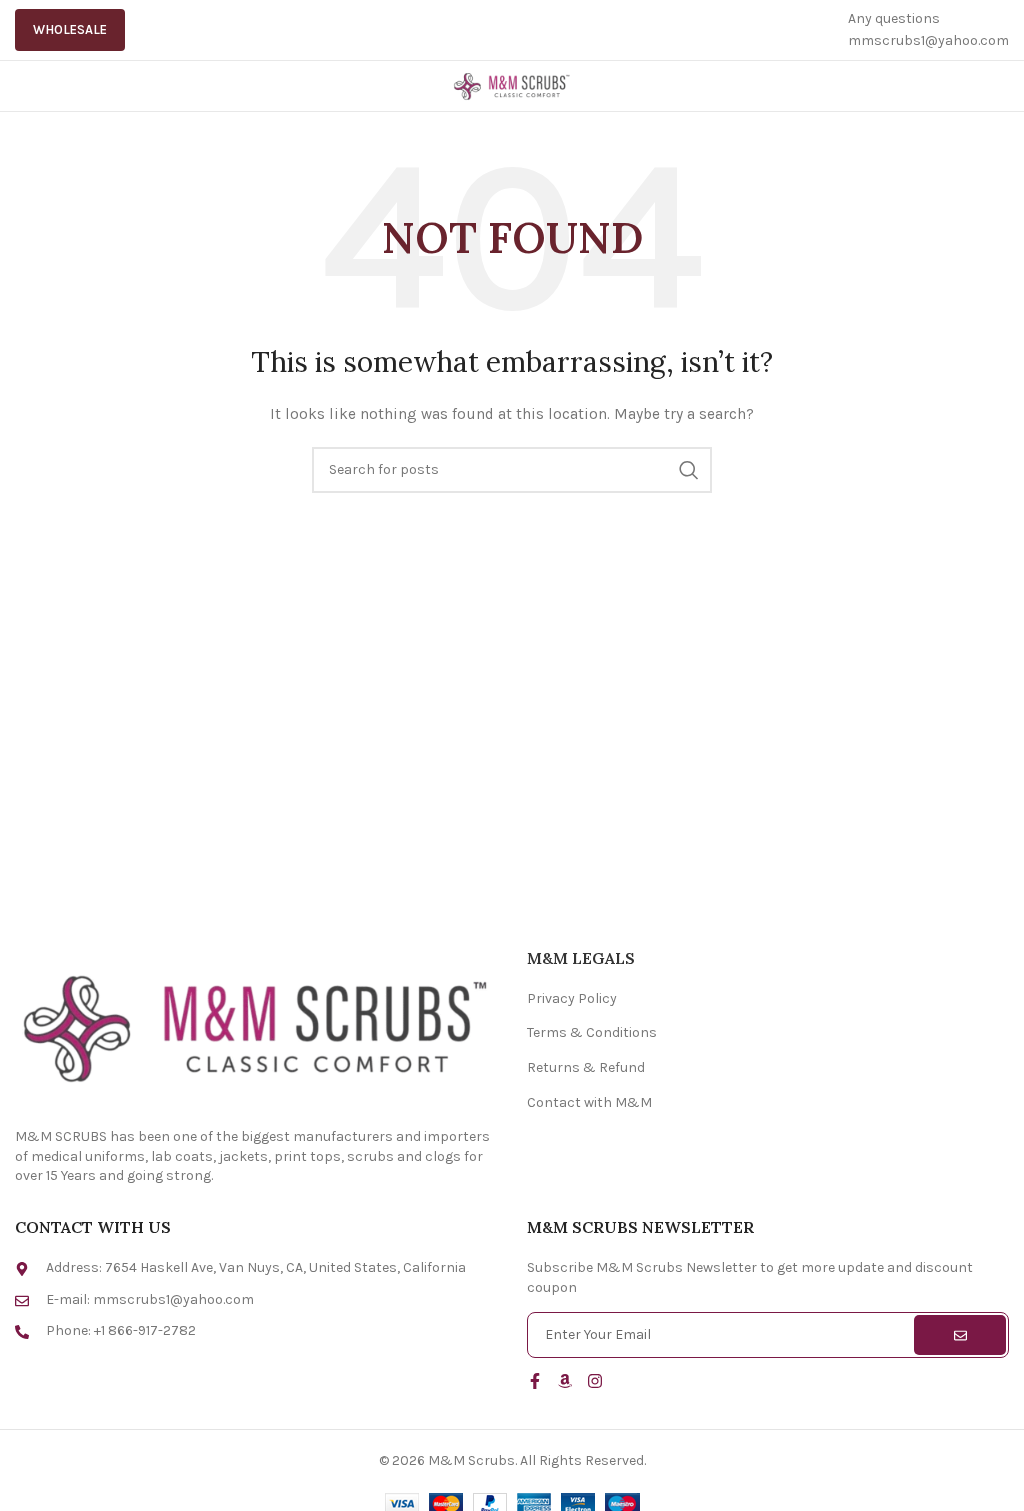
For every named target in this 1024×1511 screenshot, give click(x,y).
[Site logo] (512, 84)
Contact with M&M (589, 1102)
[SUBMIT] (960, 1335)
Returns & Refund (586, 1067)
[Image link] (256, 1025)
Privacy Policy (572, 998)
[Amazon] (565, 1381)
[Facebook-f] (535, 1381)
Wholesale (70, 29)
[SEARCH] (689, 470)
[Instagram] (595, 1381)
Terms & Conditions (592, 1032)
